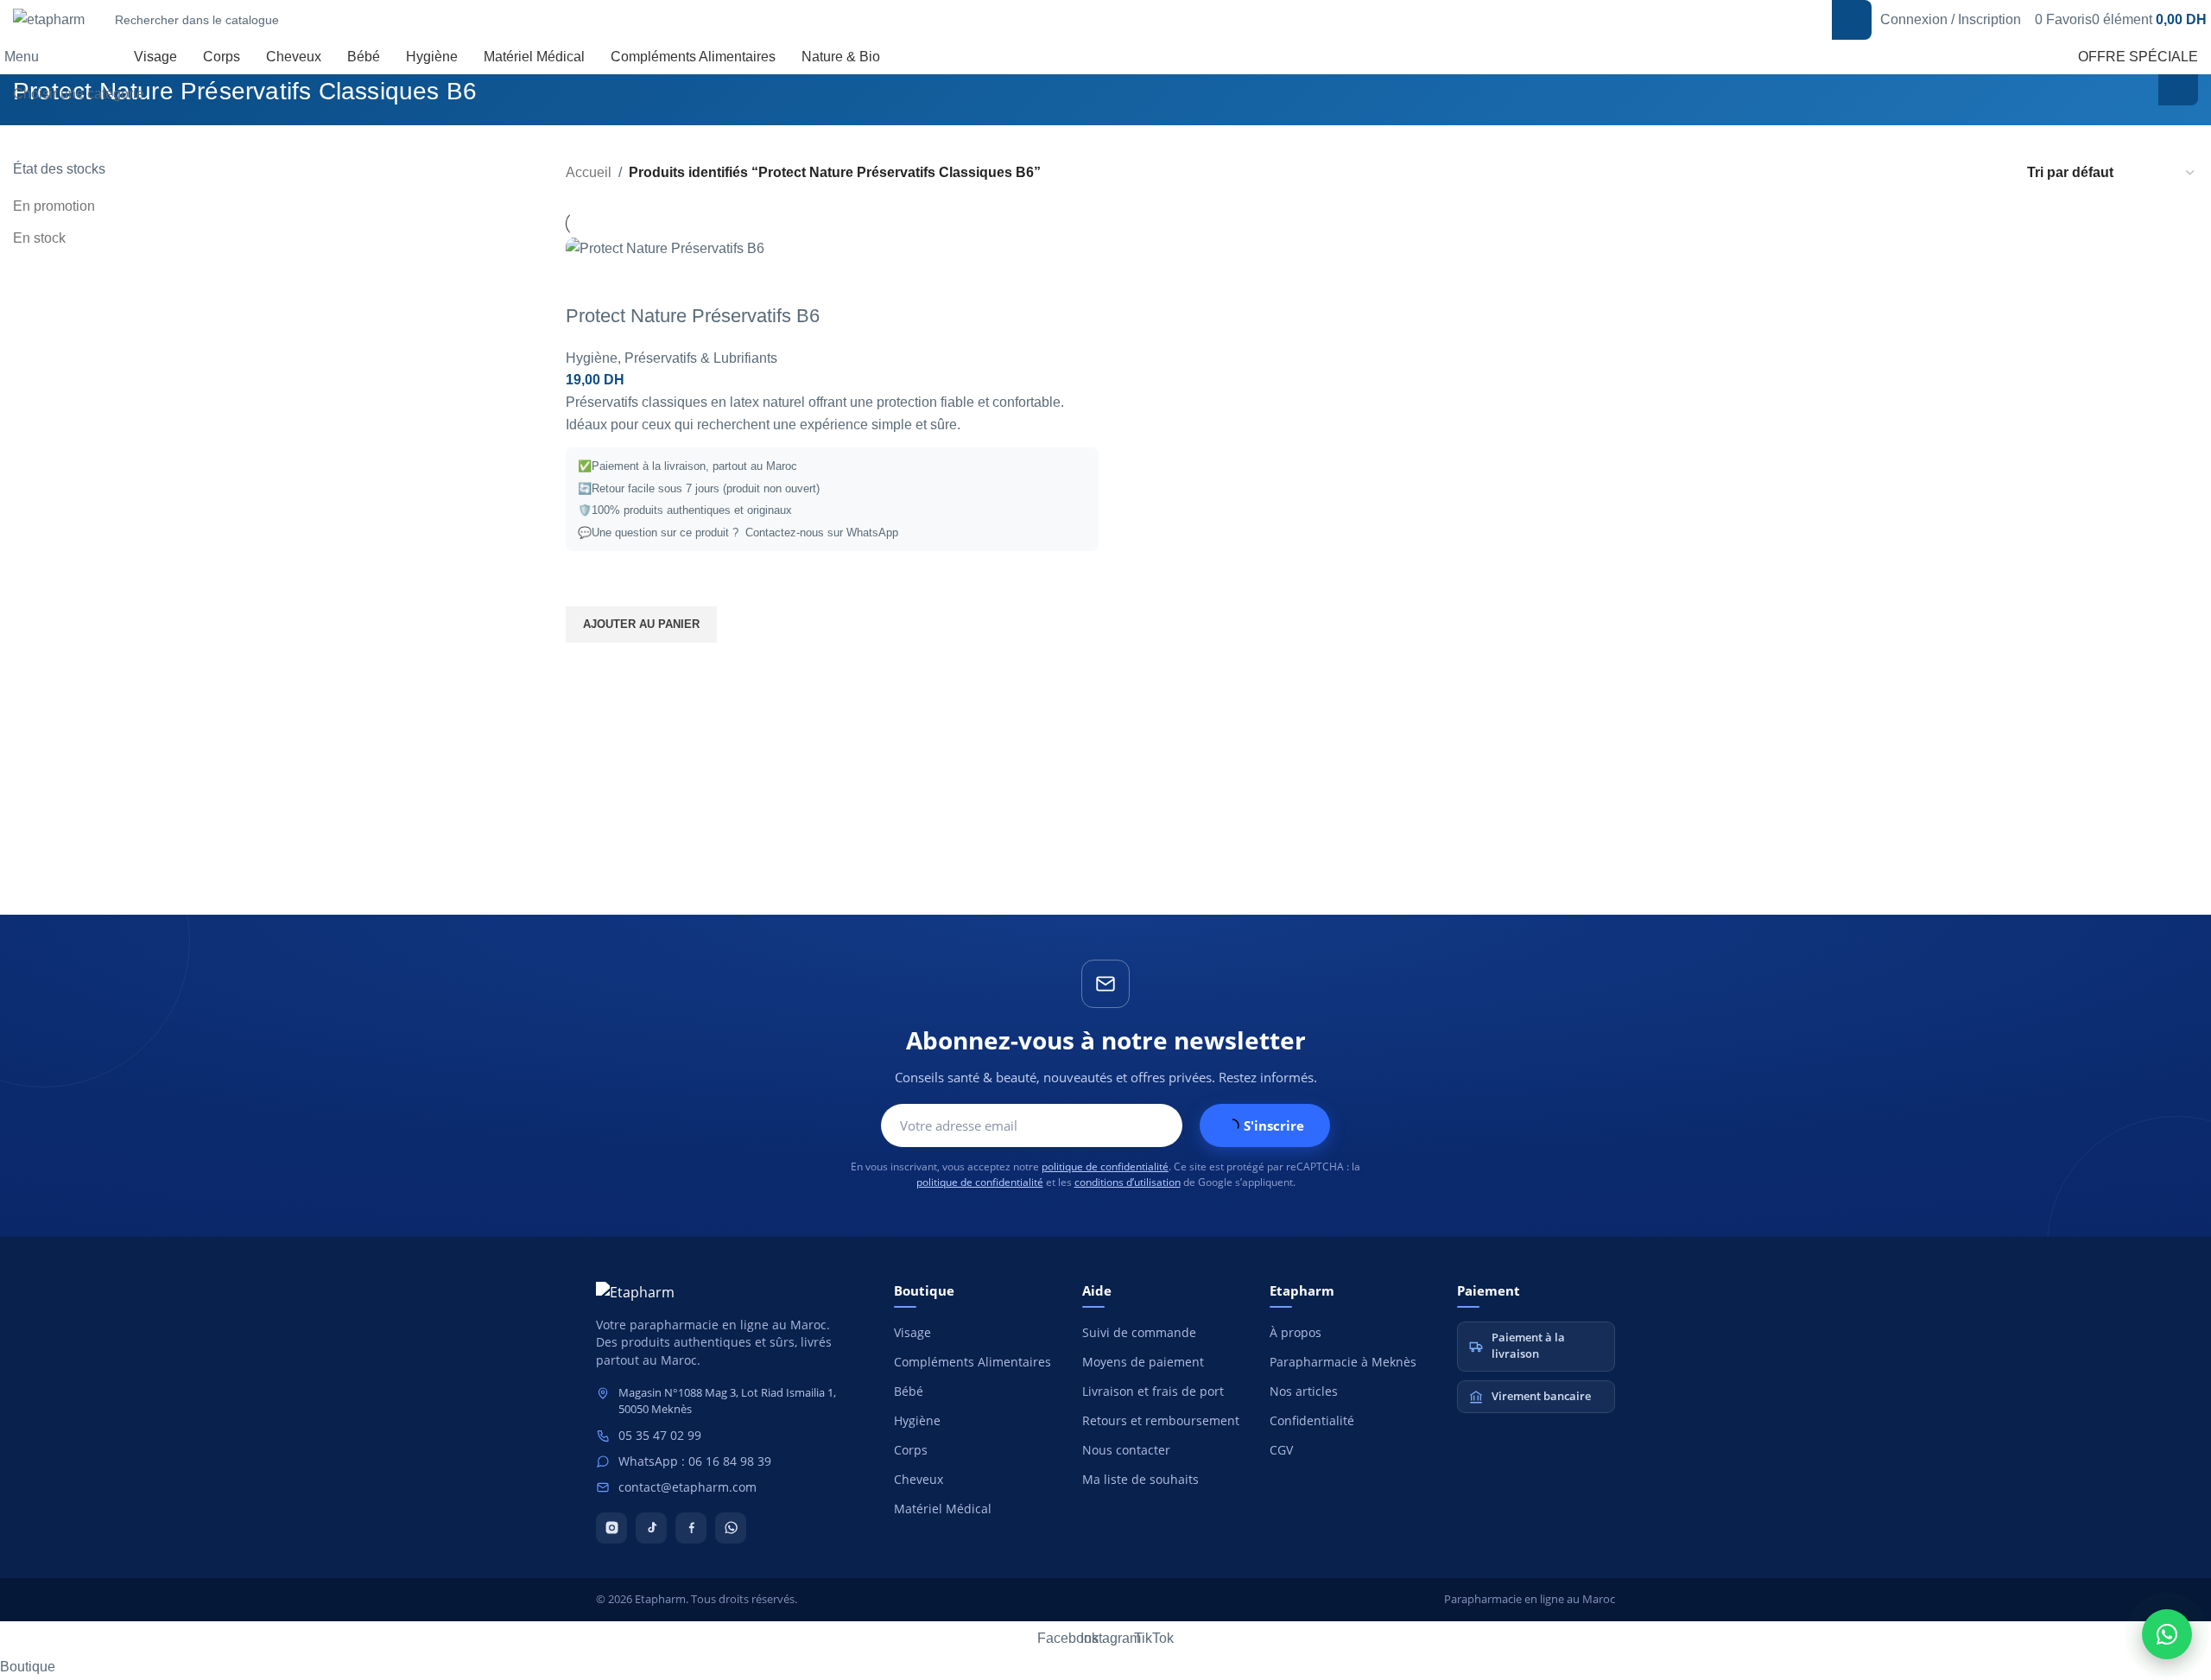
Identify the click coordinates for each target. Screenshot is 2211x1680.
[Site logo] (49, 19)
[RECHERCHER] (1852, 20)
